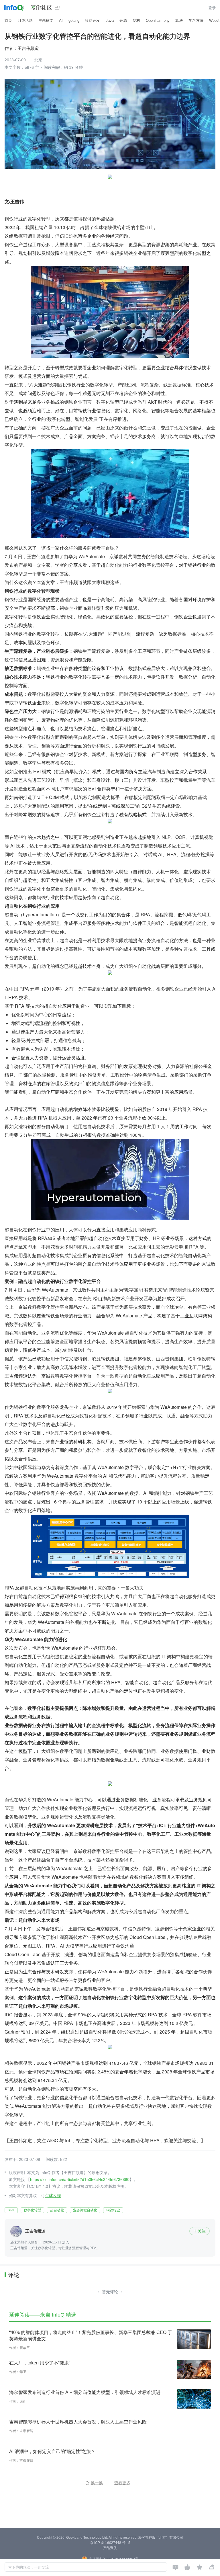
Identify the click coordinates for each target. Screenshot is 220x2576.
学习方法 (196, 20)
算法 (179, 20)
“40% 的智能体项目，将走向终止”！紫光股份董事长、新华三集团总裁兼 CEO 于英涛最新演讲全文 (91, 2336)
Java (110, 20)
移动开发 (93, 20)
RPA (11, 2210)
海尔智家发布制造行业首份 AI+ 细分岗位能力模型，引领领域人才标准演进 (85, 2392)
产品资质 (110, 2548)
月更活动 (25, 20)
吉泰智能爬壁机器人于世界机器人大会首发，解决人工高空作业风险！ (80, 2422)
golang (74, 20)
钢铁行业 (113, 2210)
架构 (136, 20)
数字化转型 (32, 2210)
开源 (123, 20)
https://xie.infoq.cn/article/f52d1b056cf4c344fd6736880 (80, 2179)
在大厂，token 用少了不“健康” (40, 2363)
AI (61, 20)
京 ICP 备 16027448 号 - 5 (110, 2543)
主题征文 (46, 20)
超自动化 (57, 2210)
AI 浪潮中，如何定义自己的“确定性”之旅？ (52, 2451)
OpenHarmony (158, 20)
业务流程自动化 (85, 2210)
